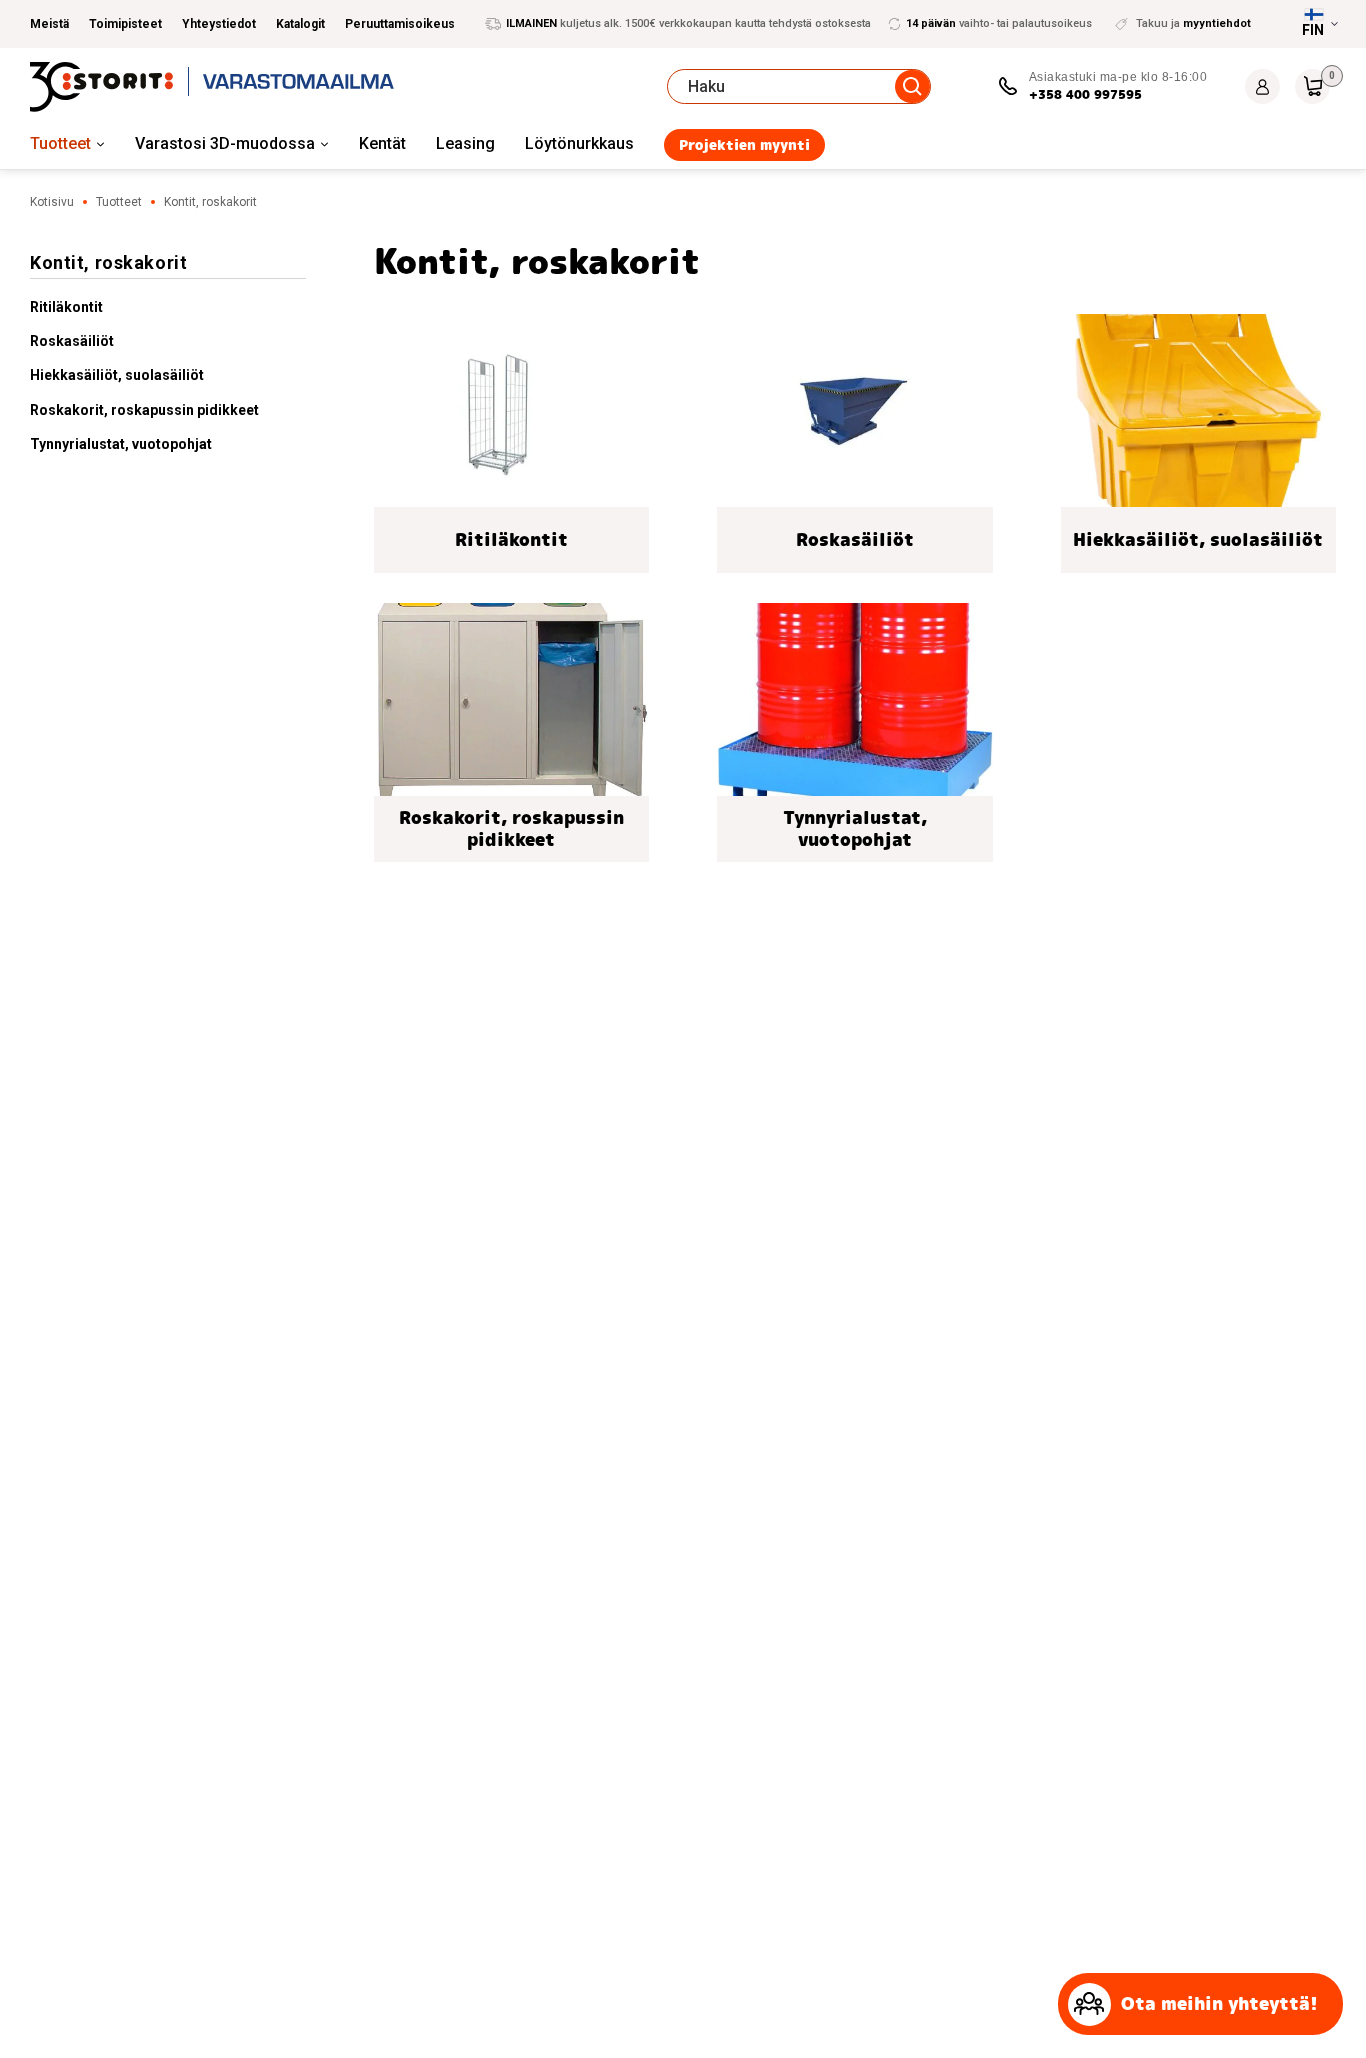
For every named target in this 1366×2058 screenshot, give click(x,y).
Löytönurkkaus (579, 143)
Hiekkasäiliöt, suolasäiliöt (117, 375)
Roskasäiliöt (72, 341)
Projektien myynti (744, 145)
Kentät (382, 143)
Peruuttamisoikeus (400, 24)
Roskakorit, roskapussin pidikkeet (144, 410)
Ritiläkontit (66, 307)
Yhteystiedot (219, 24)
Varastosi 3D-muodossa (225, 143)
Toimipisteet (125, 24)
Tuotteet (60, 143)
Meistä (49, 24)
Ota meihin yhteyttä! (1219, 2004)
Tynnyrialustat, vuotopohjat (121, 444)
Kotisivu (52, 202)
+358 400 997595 (1085, 94)
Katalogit (300, 24)
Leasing (465, 143)
